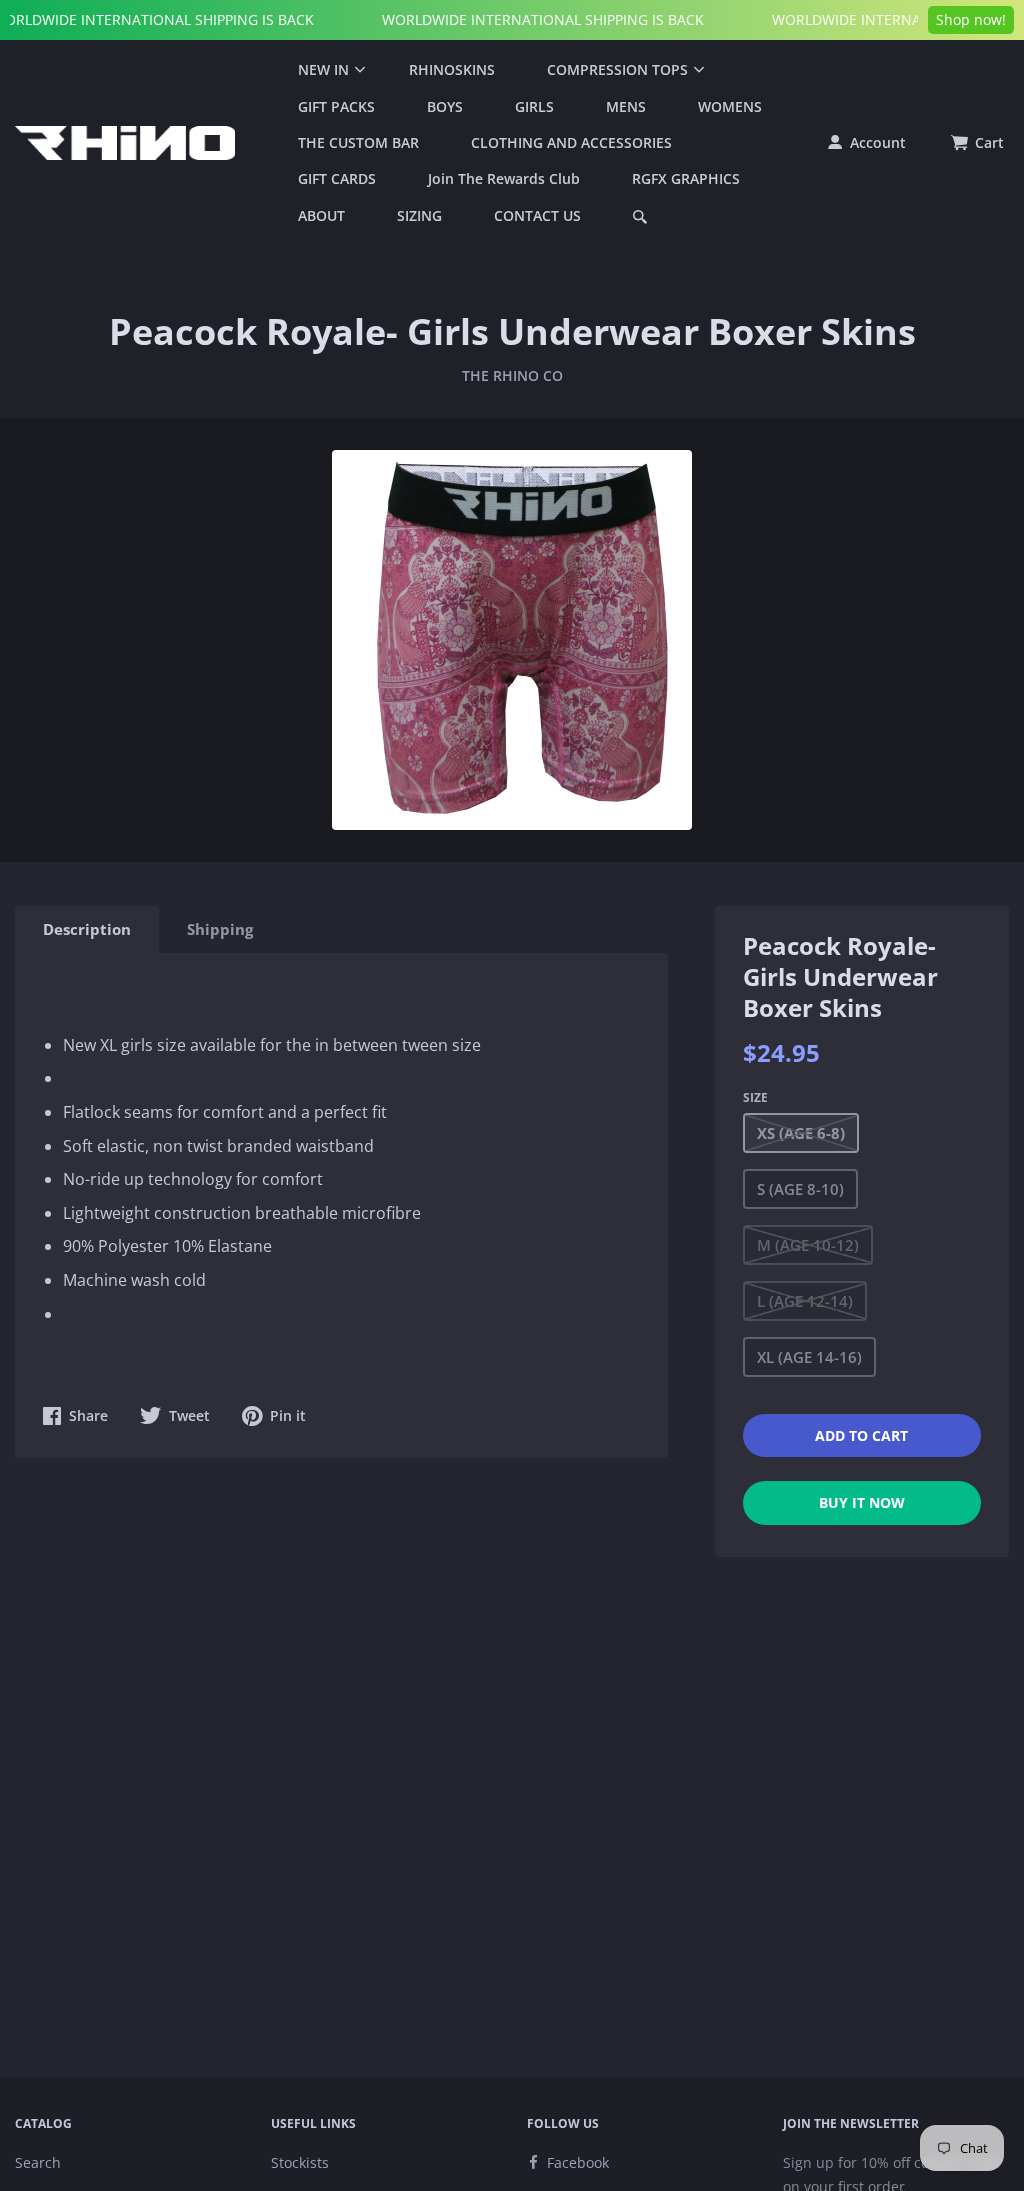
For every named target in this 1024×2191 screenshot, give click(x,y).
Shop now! (971, 19)
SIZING (419, 215)
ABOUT (321, 215)
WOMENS (730, 106)
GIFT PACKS (336, 106)
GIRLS (534, 106)
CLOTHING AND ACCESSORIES (571, 142)
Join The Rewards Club (504, 178)
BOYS (445, 106)
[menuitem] (327, 70)
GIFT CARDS (337, 178)
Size (755, 1097)
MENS (626, 106)
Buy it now (862, 1502)
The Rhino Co (512, 375)
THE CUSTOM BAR (358, 142)
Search (38, 2162)
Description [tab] (87, 929)
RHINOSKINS (452, 69)
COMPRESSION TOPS (617, 69)
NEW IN (323, 69)
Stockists (300, 2162)
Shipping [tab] (220, 929)
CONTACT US (537, 215)
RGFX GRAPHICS (686, 178)
